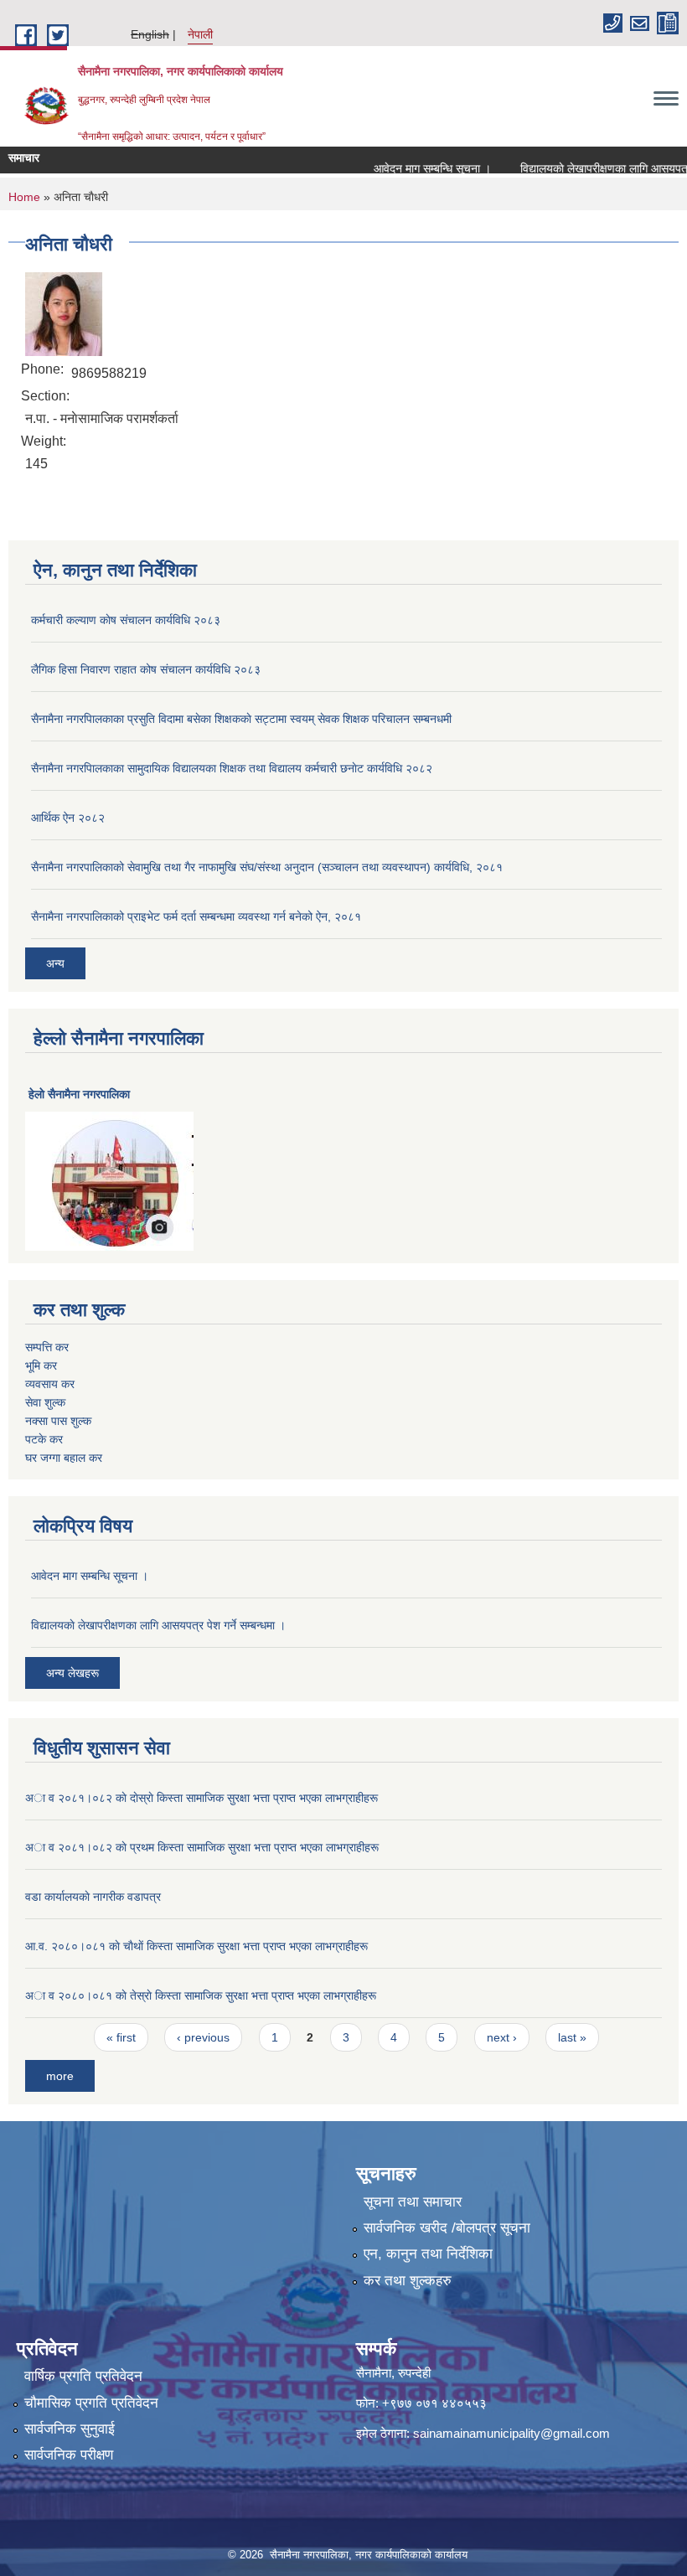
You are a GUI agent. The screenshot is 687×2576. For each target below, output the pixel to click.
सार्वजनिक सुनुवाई (70, 2429)
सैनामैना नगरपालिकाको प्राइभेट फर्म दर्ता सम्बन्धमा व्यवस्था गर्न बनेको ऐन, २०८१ (196, 916)
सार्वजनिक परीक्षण (69, 2455)
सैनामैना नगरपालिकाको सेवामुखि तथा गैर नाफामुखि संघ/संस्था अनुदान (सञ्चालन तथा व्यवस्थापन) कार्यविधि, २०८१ (267, 867)
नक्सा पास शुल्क (58, 1421)
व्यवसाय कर (50, 1384)
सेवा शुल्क (45, 1402)
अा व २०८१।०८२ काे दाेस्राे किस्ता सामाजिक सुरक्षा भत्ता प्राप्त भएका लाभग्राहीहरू (201, 1798)
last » (572, 2037)
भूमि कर (41, 1365)
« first (121, 2037)
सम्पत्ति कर (47, 1347)
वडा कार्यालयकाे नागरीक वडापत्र (93, 1897)
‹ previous (203, 2037)
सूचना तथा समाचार (413, 2202)
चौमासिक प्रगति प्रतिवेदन (91, 2403)
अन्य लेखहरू (72, 1673)
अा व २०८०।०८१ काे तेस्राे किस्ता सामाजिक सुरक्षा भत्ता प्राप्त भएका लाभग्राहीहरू (201, 1995)
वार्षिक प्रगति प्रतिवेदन (83, 2376)
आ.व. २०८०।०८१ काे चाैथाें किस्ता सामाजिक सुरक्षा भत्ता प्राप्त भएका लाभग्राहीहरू (196, 1946)
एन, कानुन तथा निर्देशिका (428, 2254)
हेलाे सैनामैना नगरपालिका (79, 1094)
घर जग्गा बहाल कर (64, 1458)
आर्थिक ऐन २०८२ (68, 818)
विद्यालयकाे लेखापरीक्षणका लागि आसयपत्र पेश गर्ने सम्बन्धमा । (158, 1625)
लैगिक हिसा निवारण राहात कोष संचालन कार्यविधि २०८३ (146, 669)
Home (24, 197)
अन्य (55, 963)
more (60, 2076)
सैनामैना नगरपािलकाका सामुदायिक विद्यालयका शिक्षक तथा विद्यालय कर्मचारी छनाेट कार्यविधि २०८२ (232, 768)
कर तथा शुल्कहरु (408, 2281)
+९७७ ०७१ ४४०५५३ (434, 2403)
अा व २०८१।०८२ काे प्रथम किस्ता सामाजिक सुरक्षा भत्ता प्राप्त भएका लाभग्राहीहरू (202, 1847)
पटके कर (44, 1439)
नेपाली (200, 34)
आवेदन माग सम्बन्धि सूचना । (411, 168)
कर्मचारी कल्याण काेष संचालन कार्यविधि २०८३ (126, 620)
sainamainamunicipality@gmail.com (511, 2433)
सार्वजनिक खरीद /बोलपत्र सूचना (447, 2228)
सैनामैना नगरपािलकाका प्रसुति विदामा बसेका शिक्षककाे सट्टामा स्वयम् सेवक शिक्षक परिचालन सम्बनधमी (241, 719)
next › (502, 2037)
